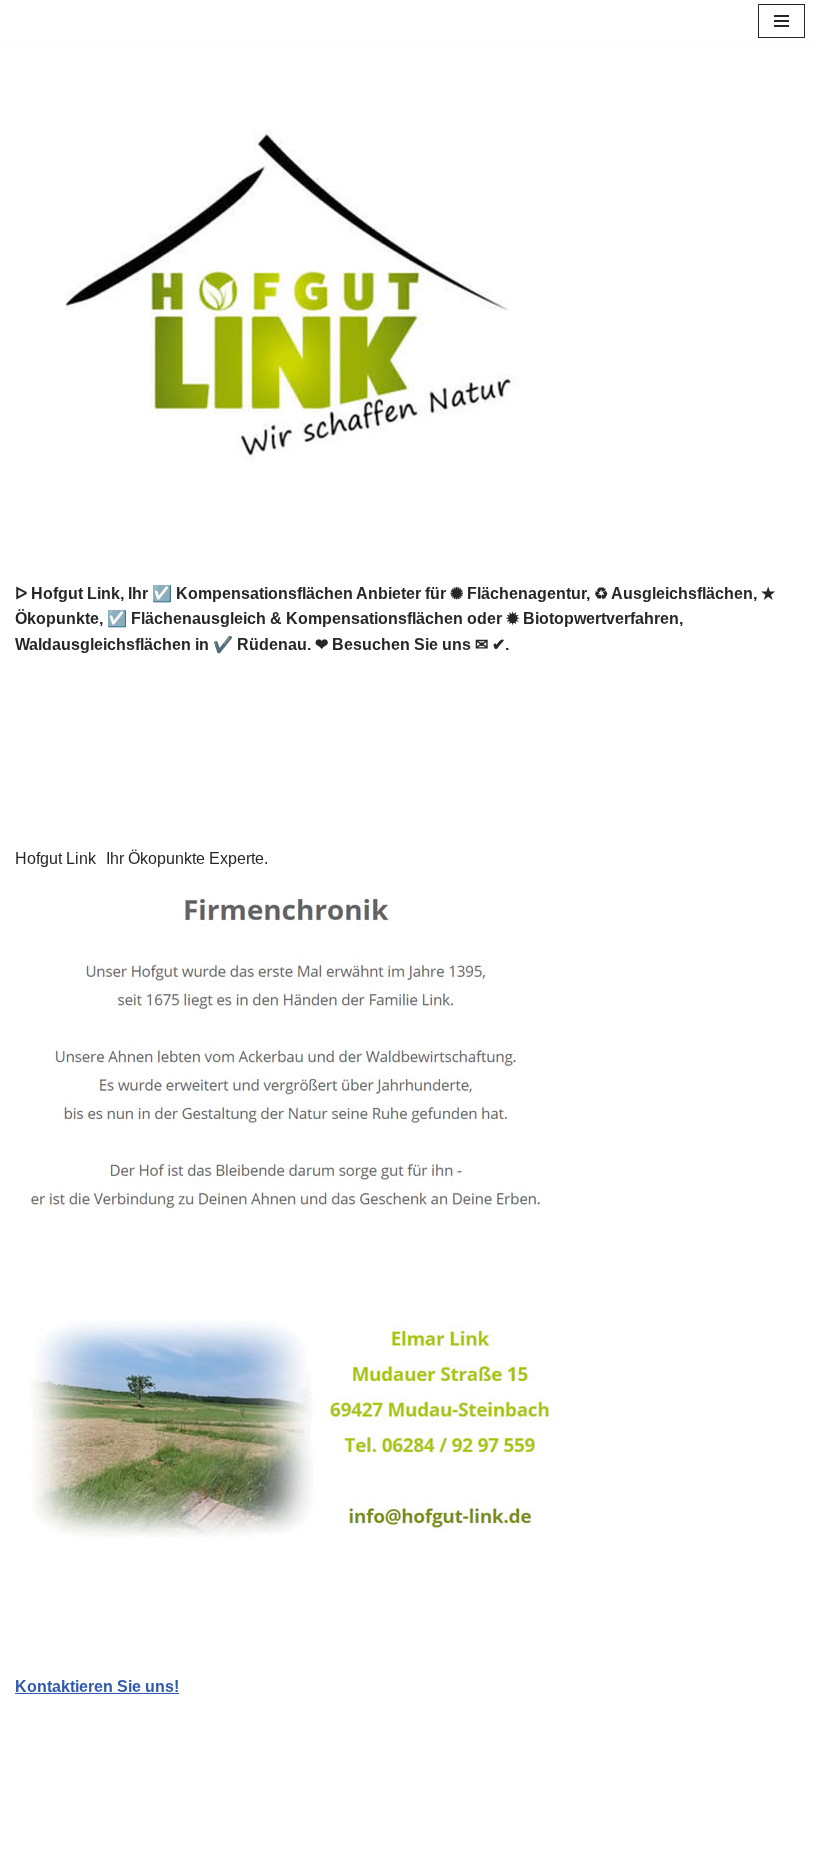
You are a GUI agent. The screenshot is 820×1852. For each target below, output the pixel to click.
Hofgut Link (55, 858)
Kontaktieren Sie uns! (97, 1686)
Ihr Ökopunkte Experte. (187, 858)
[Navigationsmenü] (781, 21)
